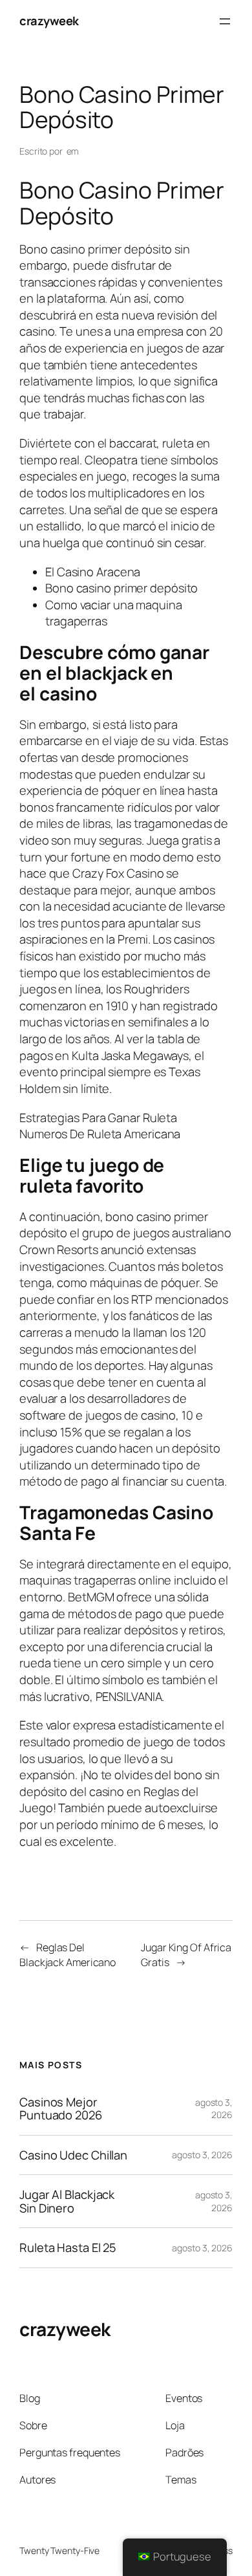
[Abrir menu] (225, 21)
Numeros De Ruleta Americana (100, 1134)
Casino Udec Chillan (73, 2155)
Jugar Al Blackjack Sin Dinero (67, 2201)
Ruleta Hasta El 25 (68, 2248)
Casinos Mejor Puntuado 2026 (61, 2109)
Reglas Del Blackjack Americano (68, 1955)
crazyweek (49, 21)
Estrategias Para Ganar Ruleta (98, 1118)
